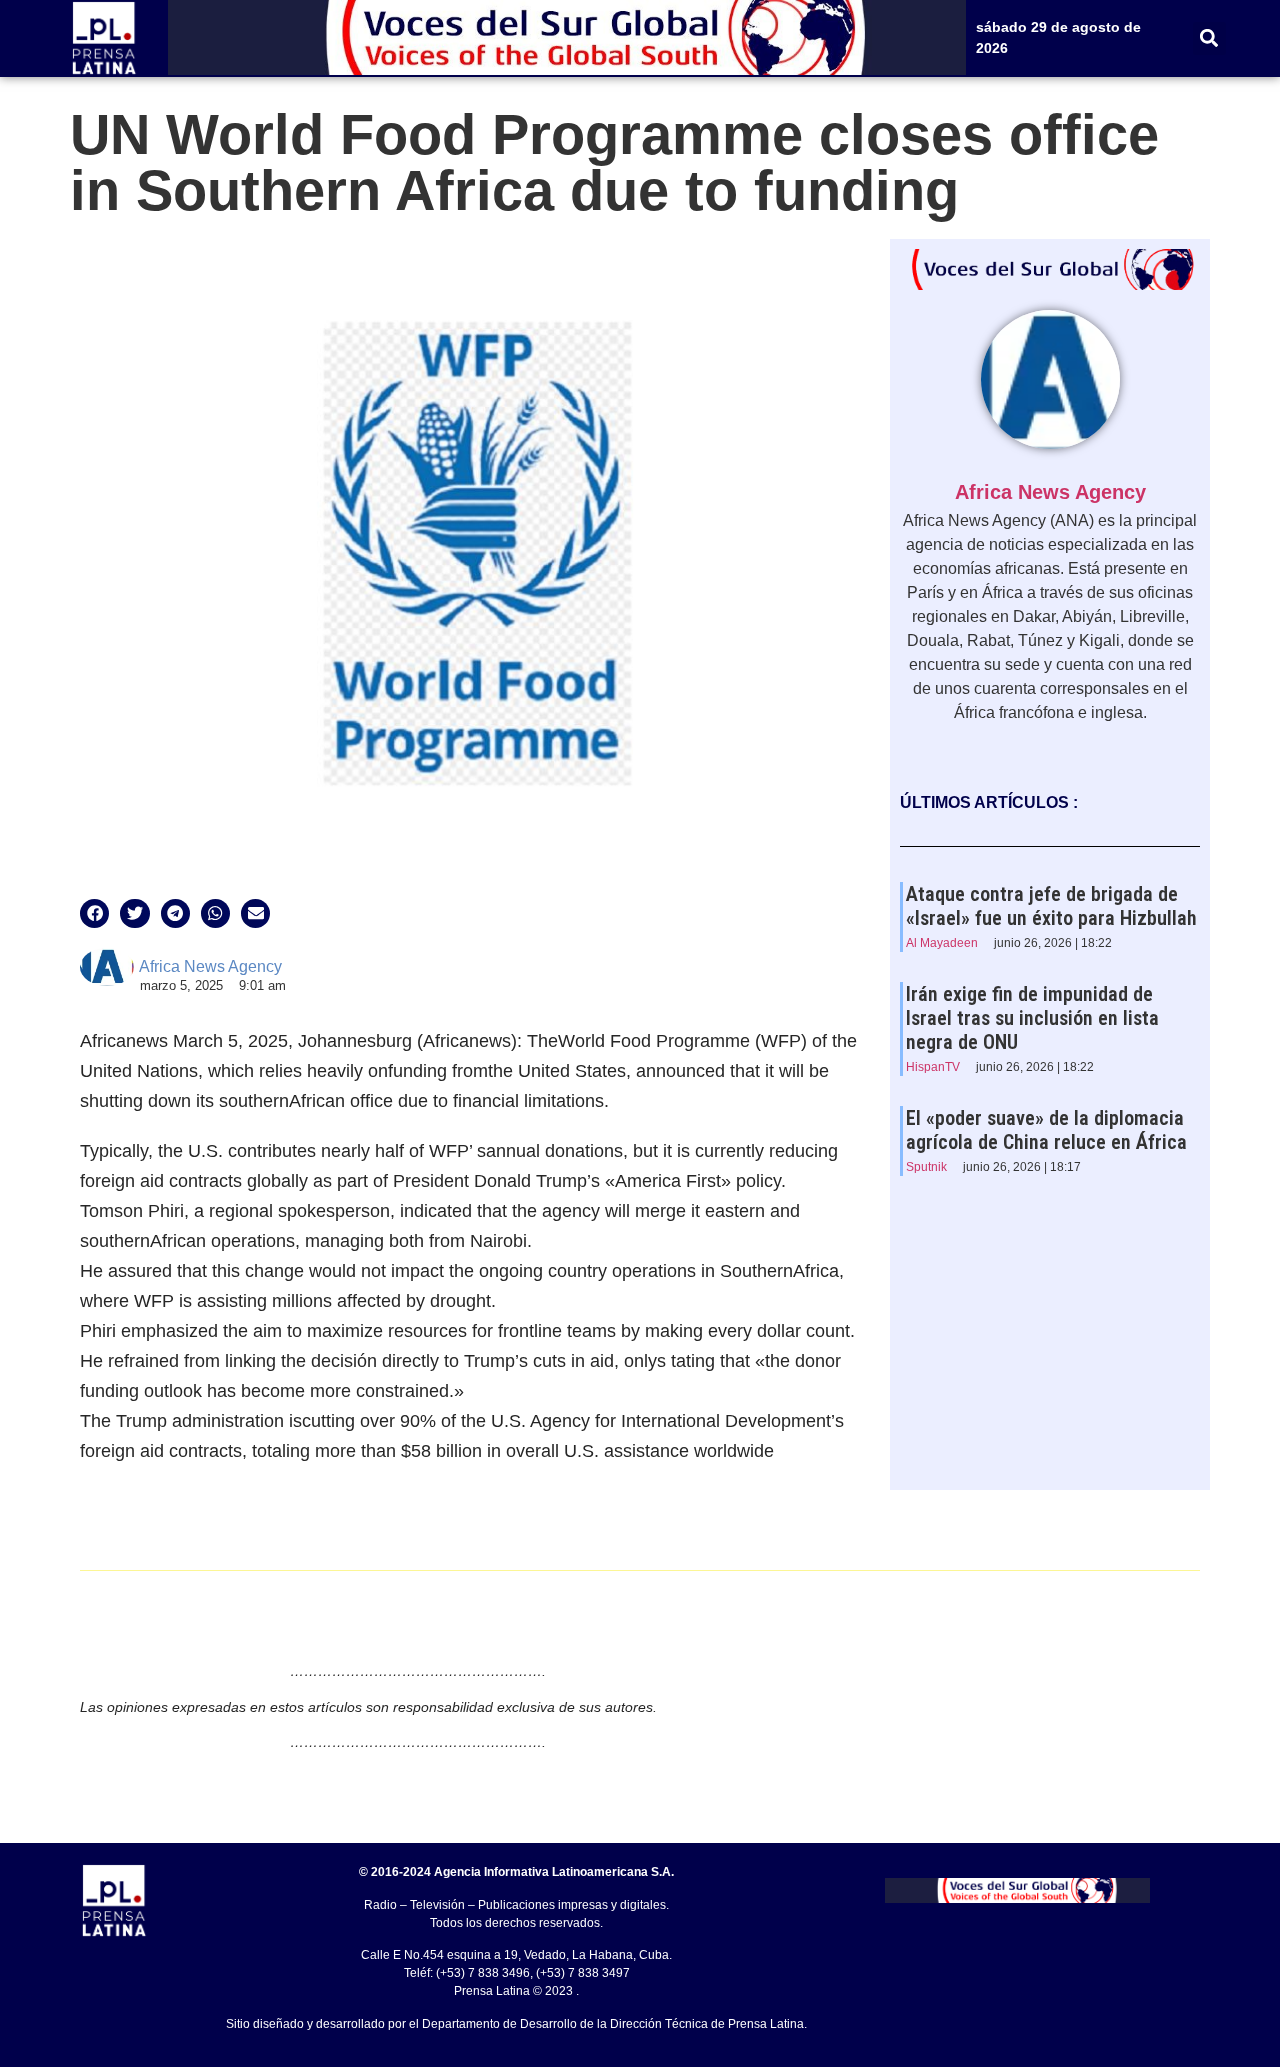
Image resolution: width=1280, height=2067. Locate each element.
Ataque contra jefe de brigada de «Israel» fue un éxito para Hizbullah (1051, 906)
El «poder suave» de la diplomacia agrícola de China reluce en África (1046, 1130)
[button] (1209, 38)
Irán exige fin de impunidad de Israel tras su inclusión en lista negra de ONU (1032, 1018)
